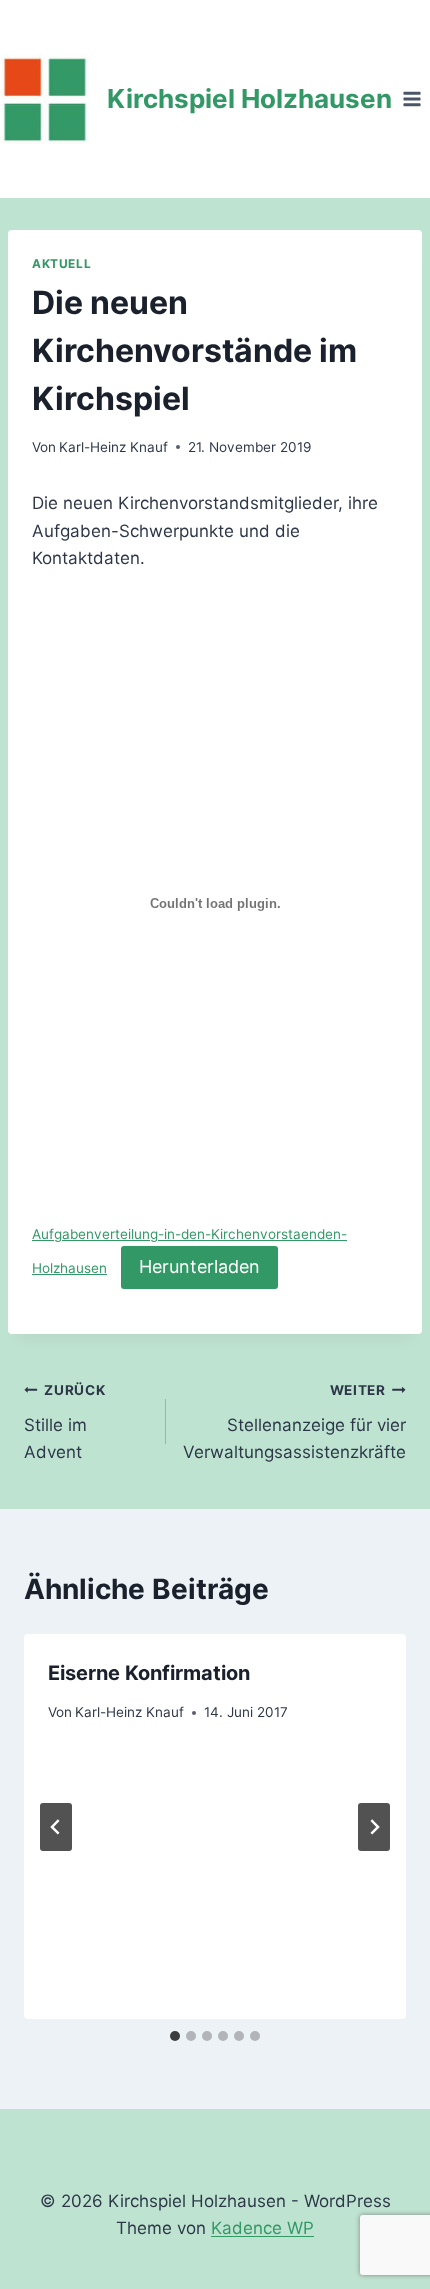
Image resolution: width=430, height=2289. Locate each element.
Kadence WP (262, 2228)
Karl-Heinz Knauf (113, 447)
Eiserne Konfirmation (149, 1673)
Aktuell (61, 263)
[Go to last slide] (56, 1827)
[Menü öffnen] (411, 98)
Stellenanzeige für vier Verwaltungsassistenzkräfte (294, 1422)
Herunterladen (199, 1266)
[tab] (175, 2036)
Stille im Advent (64, 1422)
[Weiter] (374, 1827)
